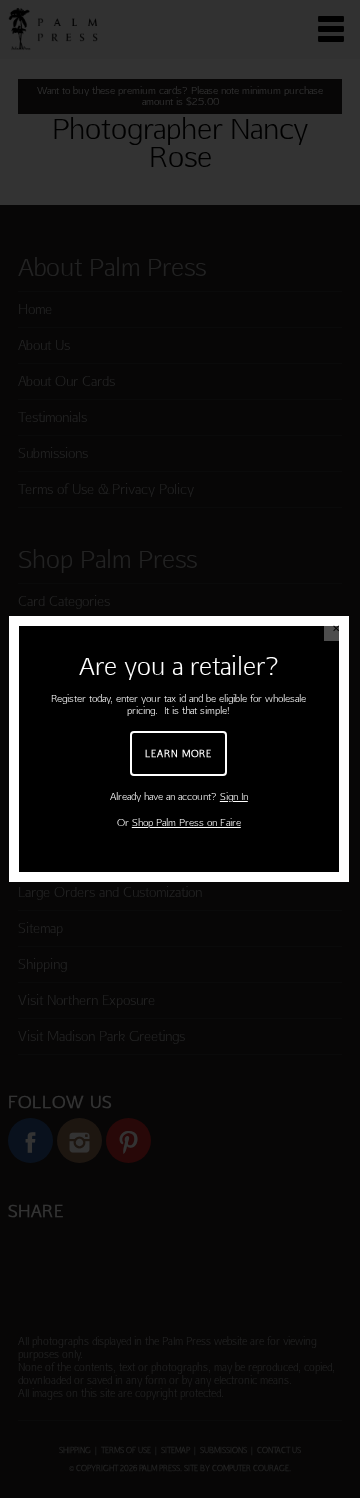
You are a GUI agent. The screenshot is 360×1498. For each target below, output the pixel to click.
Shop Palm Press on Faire (186, 822)
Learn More (178, 753)
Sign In (234, 796)
